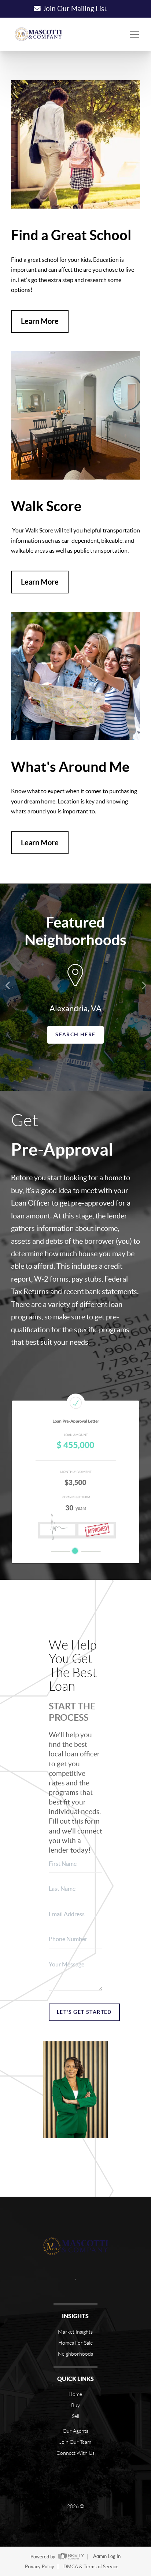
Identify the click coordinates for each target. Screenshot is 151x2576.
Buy (75, 2405)
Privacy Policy (40, 2567)
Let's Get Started (84, 2012)
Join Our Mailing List (75, 9)
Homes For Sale (75, 2343)
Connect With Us (75, 2453)
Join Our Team (75, 2442)
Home (75, 2394)
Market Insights (75, 2332)
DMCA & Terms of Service (91, 2567)
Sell (75, 2416)
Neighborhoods (75, 2354)
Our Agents (75, 2431)
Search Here (75, 1034)
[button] (9, 985)
